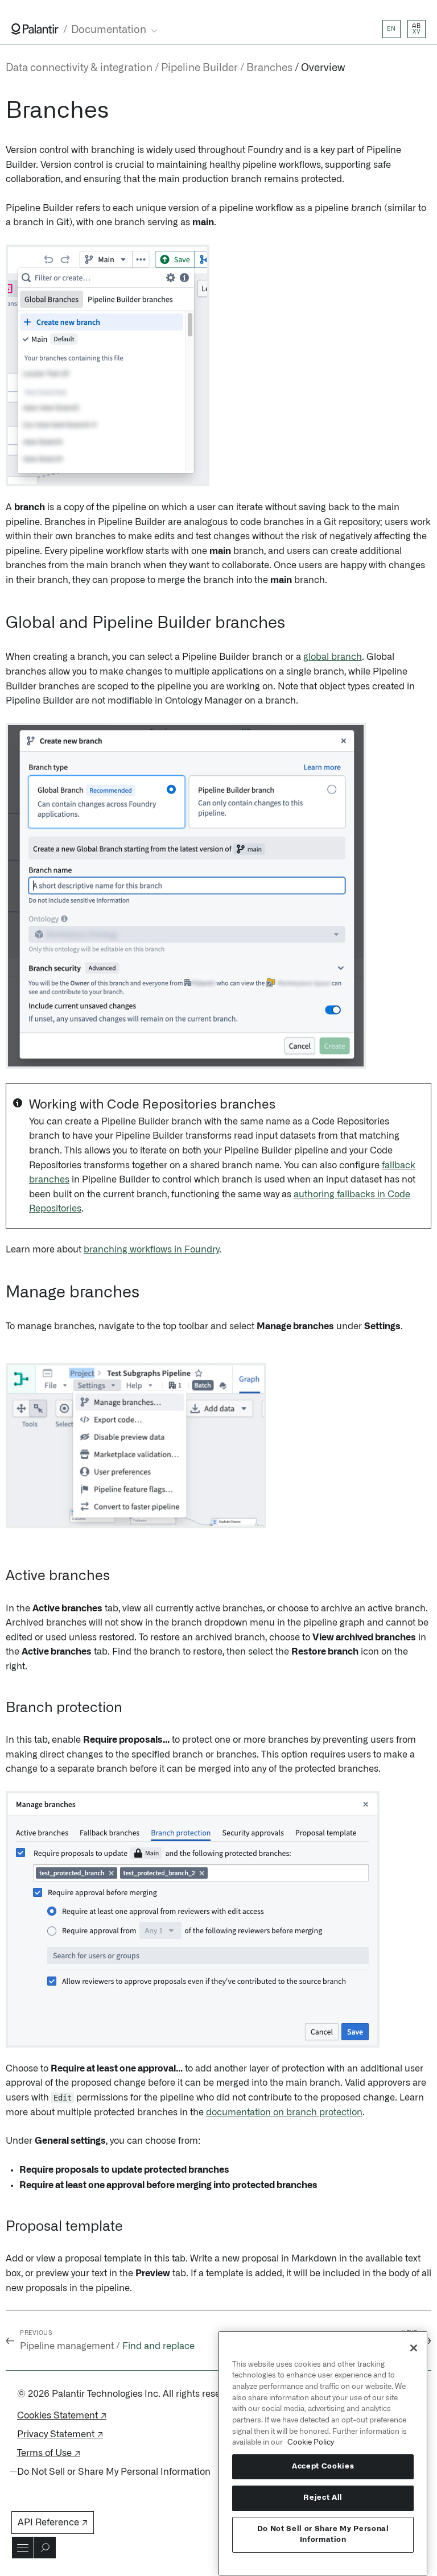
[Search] (45, 2548)
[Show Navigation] (23, 2548)
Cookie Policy (311, 2442)
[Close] (414, 2348)
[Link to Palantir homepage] (35, 29)
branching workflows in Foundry (151, 1250)
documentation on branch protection (284, 2112)
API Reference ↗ (53, 2523)
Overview (323, 68)
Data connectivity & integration (79, 68)
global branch (333, 657)
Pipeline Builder (199, 68)
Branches (269, 68)
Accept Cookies (323, 2467)
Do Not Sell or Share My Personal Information (323, 2534)
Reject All (323, 2498)
